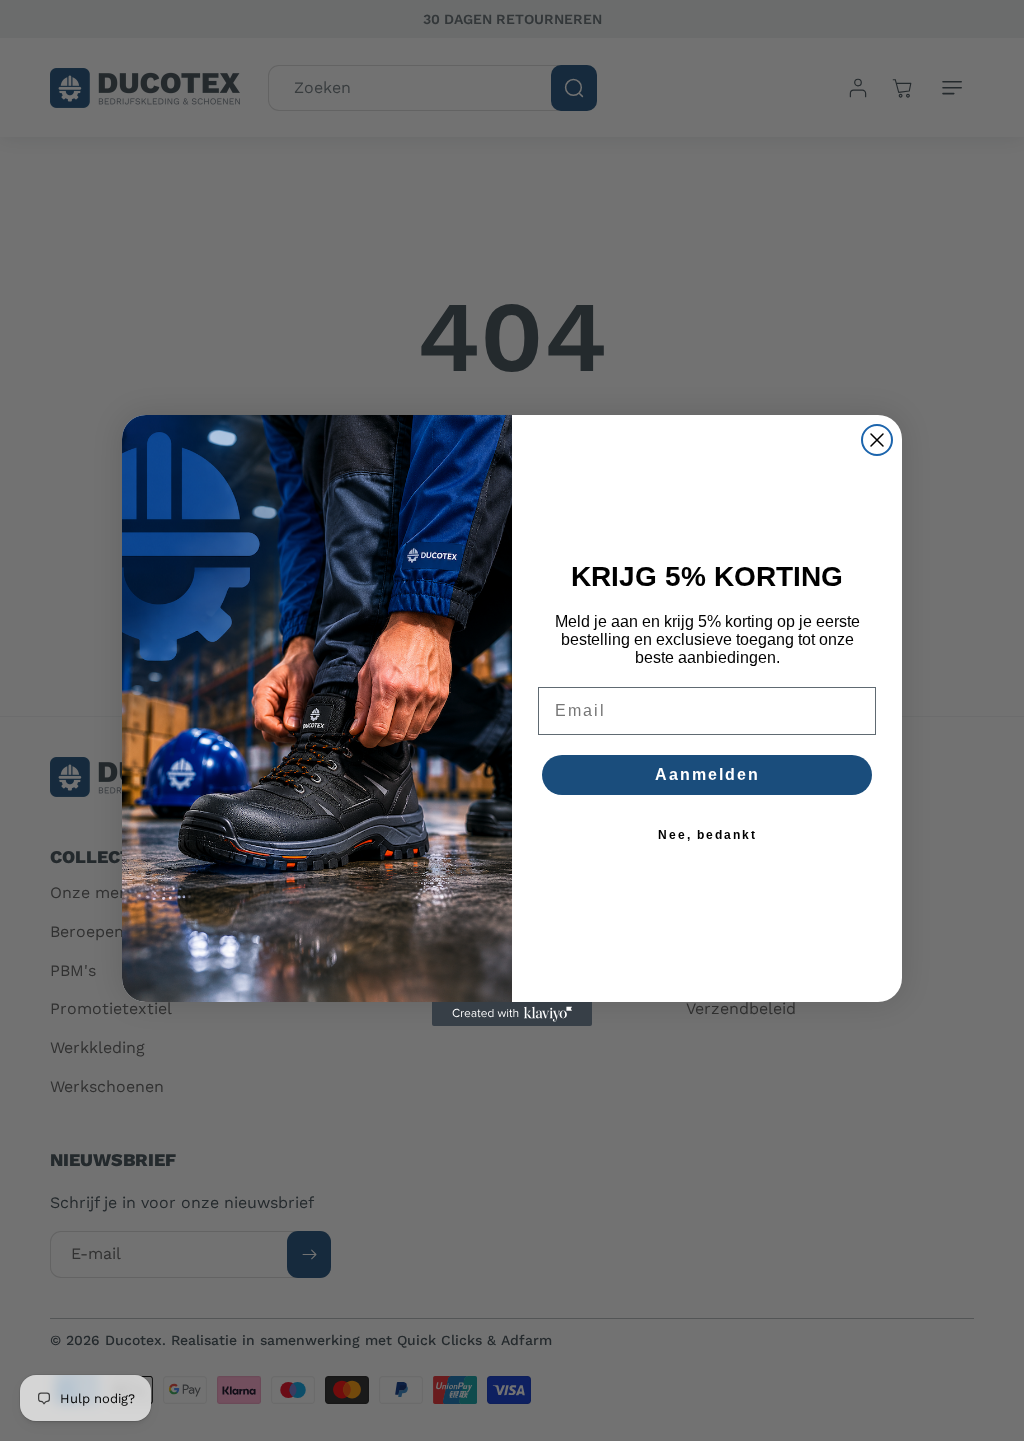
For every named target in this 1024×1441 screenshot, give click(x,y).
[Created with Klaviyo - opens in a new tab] (512, 1014)
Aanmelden (707, 774)
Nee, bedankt (707, 835)
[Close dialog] (877, 440)
